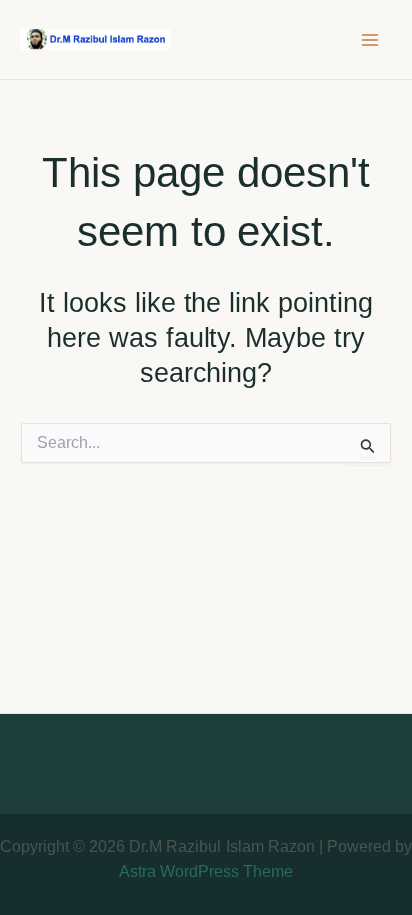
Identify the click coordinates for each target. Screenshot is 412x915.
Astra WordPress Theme (206, 871)
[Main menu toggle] (370, 40)
